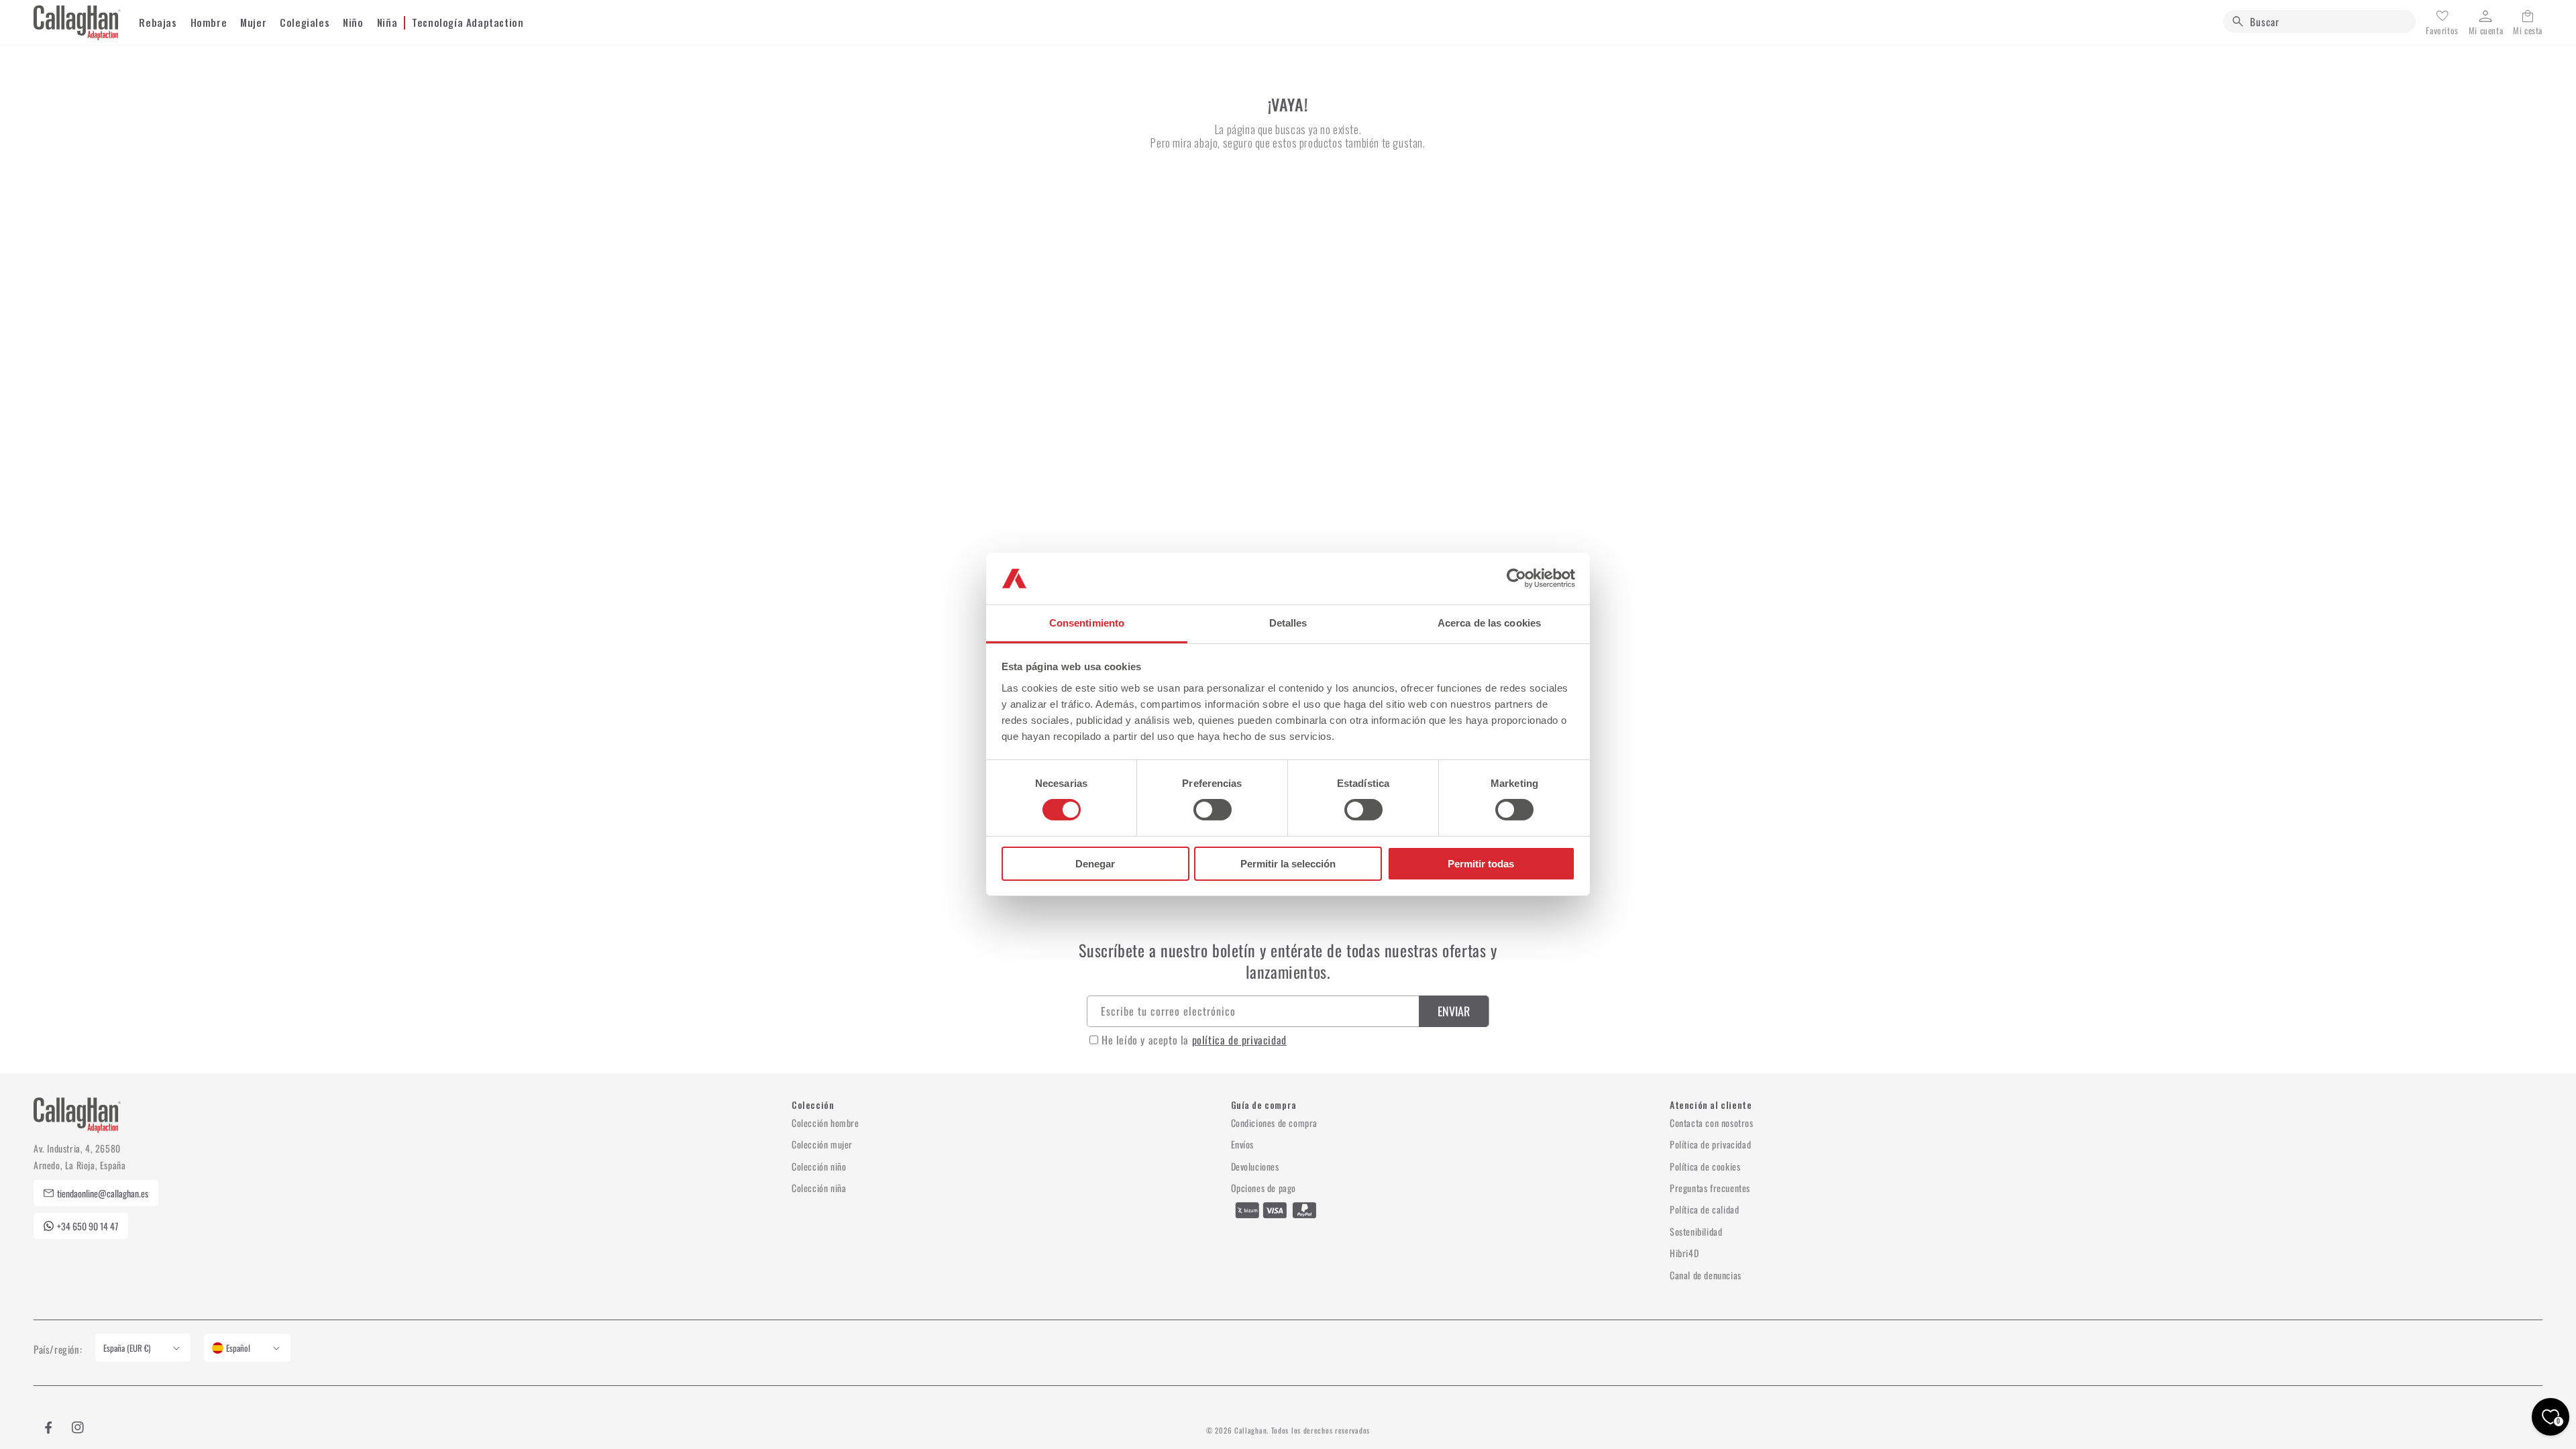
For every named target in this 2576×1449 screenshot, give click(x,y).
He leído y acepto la (1194, 1040)
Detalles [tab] (1288, 623)
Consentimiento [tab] (1087, 623)
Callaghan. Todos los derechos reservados (1302, 1430)
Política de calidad (1704, 1209)
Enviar (1454, 1011)
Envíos (1243, 1144)
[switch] (1213, 810)
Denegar (1095, 864)
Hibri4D (1684, 1253)
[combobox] (2319, 21)
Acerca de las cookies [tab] (1489, 623)
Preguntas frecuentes (1710, 1188)
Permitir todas (1481, 864)
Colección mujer (822, 1144)
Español (238, 1348)
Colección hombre (825, 1123)
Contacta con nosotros (1712, 1123)
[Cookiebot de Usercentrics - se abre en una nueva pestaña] (1516, 578)
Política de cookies (1705, 1166)
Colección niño (819, 1166)
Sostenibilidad (1696, 1231)
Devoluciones (1255, 1166)
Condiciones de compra (1275, 1123)
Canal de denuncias (1706, 1275)
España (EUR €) (127, 1348)
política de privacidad (1239, 1040)
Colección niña (819, 1188)
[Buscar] (2238, 21)
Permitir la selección (1288, 864)
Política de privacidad (1710, 1144)
